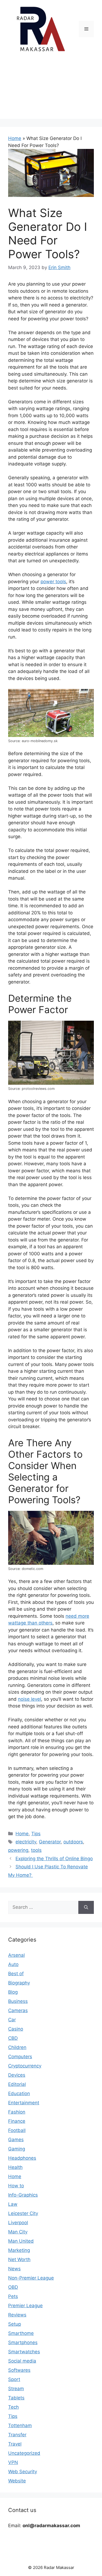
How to (16, 2186)
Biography (19, 1983)
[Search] (86, 1907)
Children (17, 2047)
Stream (16, 2389)
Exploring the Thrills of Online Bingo (54, 1859)
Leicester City (23, 2213)
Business (18, 2001)
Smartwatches (24, 2352)
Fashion (17, 2112)
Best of (16, 1974)
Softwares (19, 2370)
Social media (22, 2361)
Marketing (19, 2250)
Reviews (17, 2315)
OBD (13, 2287)
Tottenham (20, 2425)
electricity (26, 1842)
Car (12, 2020)
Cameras (18, 2010)
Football (17, 2130)
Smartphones (23, 2342)
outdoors (73, 1842)
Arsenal (16, 1955)
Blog (13, 1992)
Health (15, 2167)
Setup (15, 2324)
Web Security (23, 2472)
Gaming (17, 2149)
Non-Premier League (31, 2278)
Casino (16, 2029)
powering (18, 1850)
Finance (17, 2121)
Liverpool (18, 2223)
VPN (13, 2462)
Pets (13, 2296)
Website (17, 2481)
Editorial (17, 2084)
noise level (30, 1699)
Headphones (22, 2158)
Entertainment (24, 2103)
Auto (13, 1964)
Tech (13, 2407)
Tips (36, 1834)
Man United (21, 2241)
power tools (53, 582)
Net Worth (19, 2259)
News (14, 2269)
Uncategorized (24, 2453)
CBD (13, 2038)
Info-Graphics (23, 2195)
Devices (17, 2075)
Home (15, 138)
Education (19, 2093)
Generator (50, 1842)
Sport (14, 2379)
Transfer (17, 2435)
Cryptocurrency (25, 2066)
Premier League (25, 2306)
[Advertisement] (51, 90)
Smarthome (21, 2333)
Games (16, 2140)
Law (13, 2204)
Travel (15, 2444)
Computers (20, 2057)
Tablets (16, 2398)
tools (36, 1850)
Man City (18, 2232)
